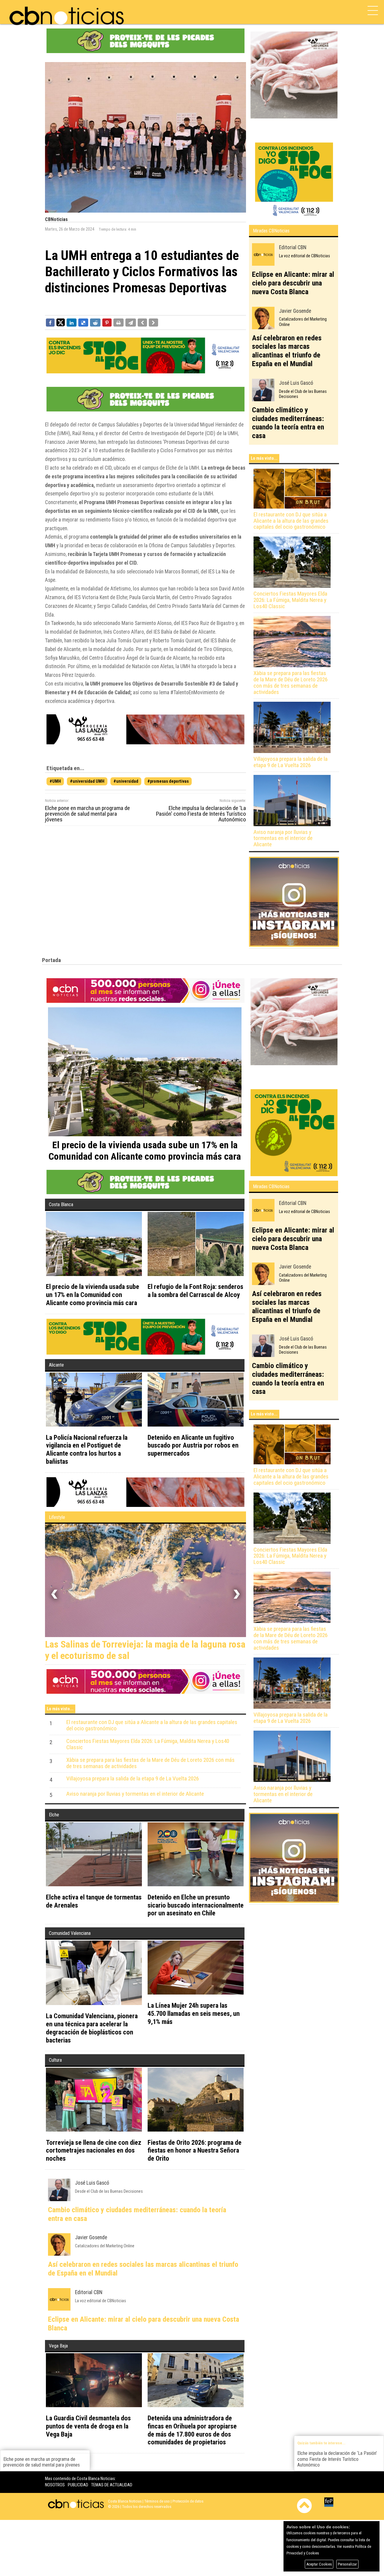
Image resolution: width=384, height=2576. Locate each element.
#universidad (126, 781)
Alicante (56, 1365)
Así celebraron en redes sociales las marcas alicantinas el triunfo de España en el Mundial (287, 351)
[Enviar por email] (131, 322)
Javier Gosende (295, 311)
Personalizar (347, 2564)
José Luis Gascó (296, 383)
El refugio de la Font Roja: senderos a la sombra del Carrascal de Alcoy (195, 1291)
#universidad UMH (87, 781)
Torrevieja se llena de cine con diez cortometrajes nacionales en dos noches (94, 2153)
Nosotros (55, 2487)
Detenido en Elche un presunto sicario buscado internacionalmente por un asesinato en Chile (196, 1908)
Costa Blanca (61, 1204)
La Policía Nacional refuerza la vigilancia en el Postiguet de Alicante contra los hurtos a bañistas (87, 1449)
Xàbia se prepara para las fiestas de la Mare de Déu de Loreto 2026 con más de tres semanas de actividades (291, 683)
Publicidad (78, 2487)
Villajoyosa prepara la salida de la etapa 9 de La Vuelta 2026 (291, 762)
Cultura (55, 2062)
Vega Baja (58, 2348)
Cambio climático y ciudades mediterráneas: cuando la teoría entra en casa (288, 423)
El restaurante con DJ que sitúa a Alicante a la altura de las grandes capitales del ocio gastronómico (291, 521)
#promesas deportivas (168, 781)
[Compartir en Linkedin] (72, 322)
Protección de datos (188, 2504)
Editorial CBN (293, 247)
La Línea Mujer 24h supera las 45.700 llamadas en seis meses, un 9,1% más (194, 2016)
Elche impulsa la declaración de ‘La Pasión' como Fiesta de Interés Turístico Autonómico (201, 814)
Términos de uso (157, 2504)
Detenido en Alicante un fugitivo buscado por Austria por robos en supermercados (193, 1445)
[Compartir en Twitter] (61, 322)
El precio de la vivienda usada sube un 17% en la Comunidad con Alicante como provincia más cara (93, 1295)
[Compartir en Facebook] (50, 322)
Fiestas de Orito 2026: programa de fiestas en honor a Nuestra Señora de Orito (195, 2153)
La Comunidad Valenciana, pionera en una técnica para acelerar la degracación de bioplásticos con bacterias (92, 2030)
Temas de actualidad (112, 2487)
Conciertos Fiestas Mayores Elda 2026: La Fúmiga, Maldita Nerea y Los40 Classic (290, 600)
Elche (54, 1817)
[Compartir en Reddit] (95, 322)
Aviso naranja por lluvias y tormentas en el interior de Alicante (283, 839)
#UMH (55, 781)
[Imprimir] (118, 322)
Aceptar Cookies (319, 2564)
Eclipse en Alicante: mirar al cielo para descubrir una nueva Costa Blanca (293, 283)
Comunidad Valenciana (70, 1936)
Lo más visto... (264, 458)
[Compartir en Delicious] (83, 322)
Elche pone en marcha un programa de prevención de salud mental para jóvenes (87, 814)
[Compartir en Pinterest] (107, 322)
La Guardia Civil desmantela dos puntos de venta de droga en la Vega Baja (88, 2428)
